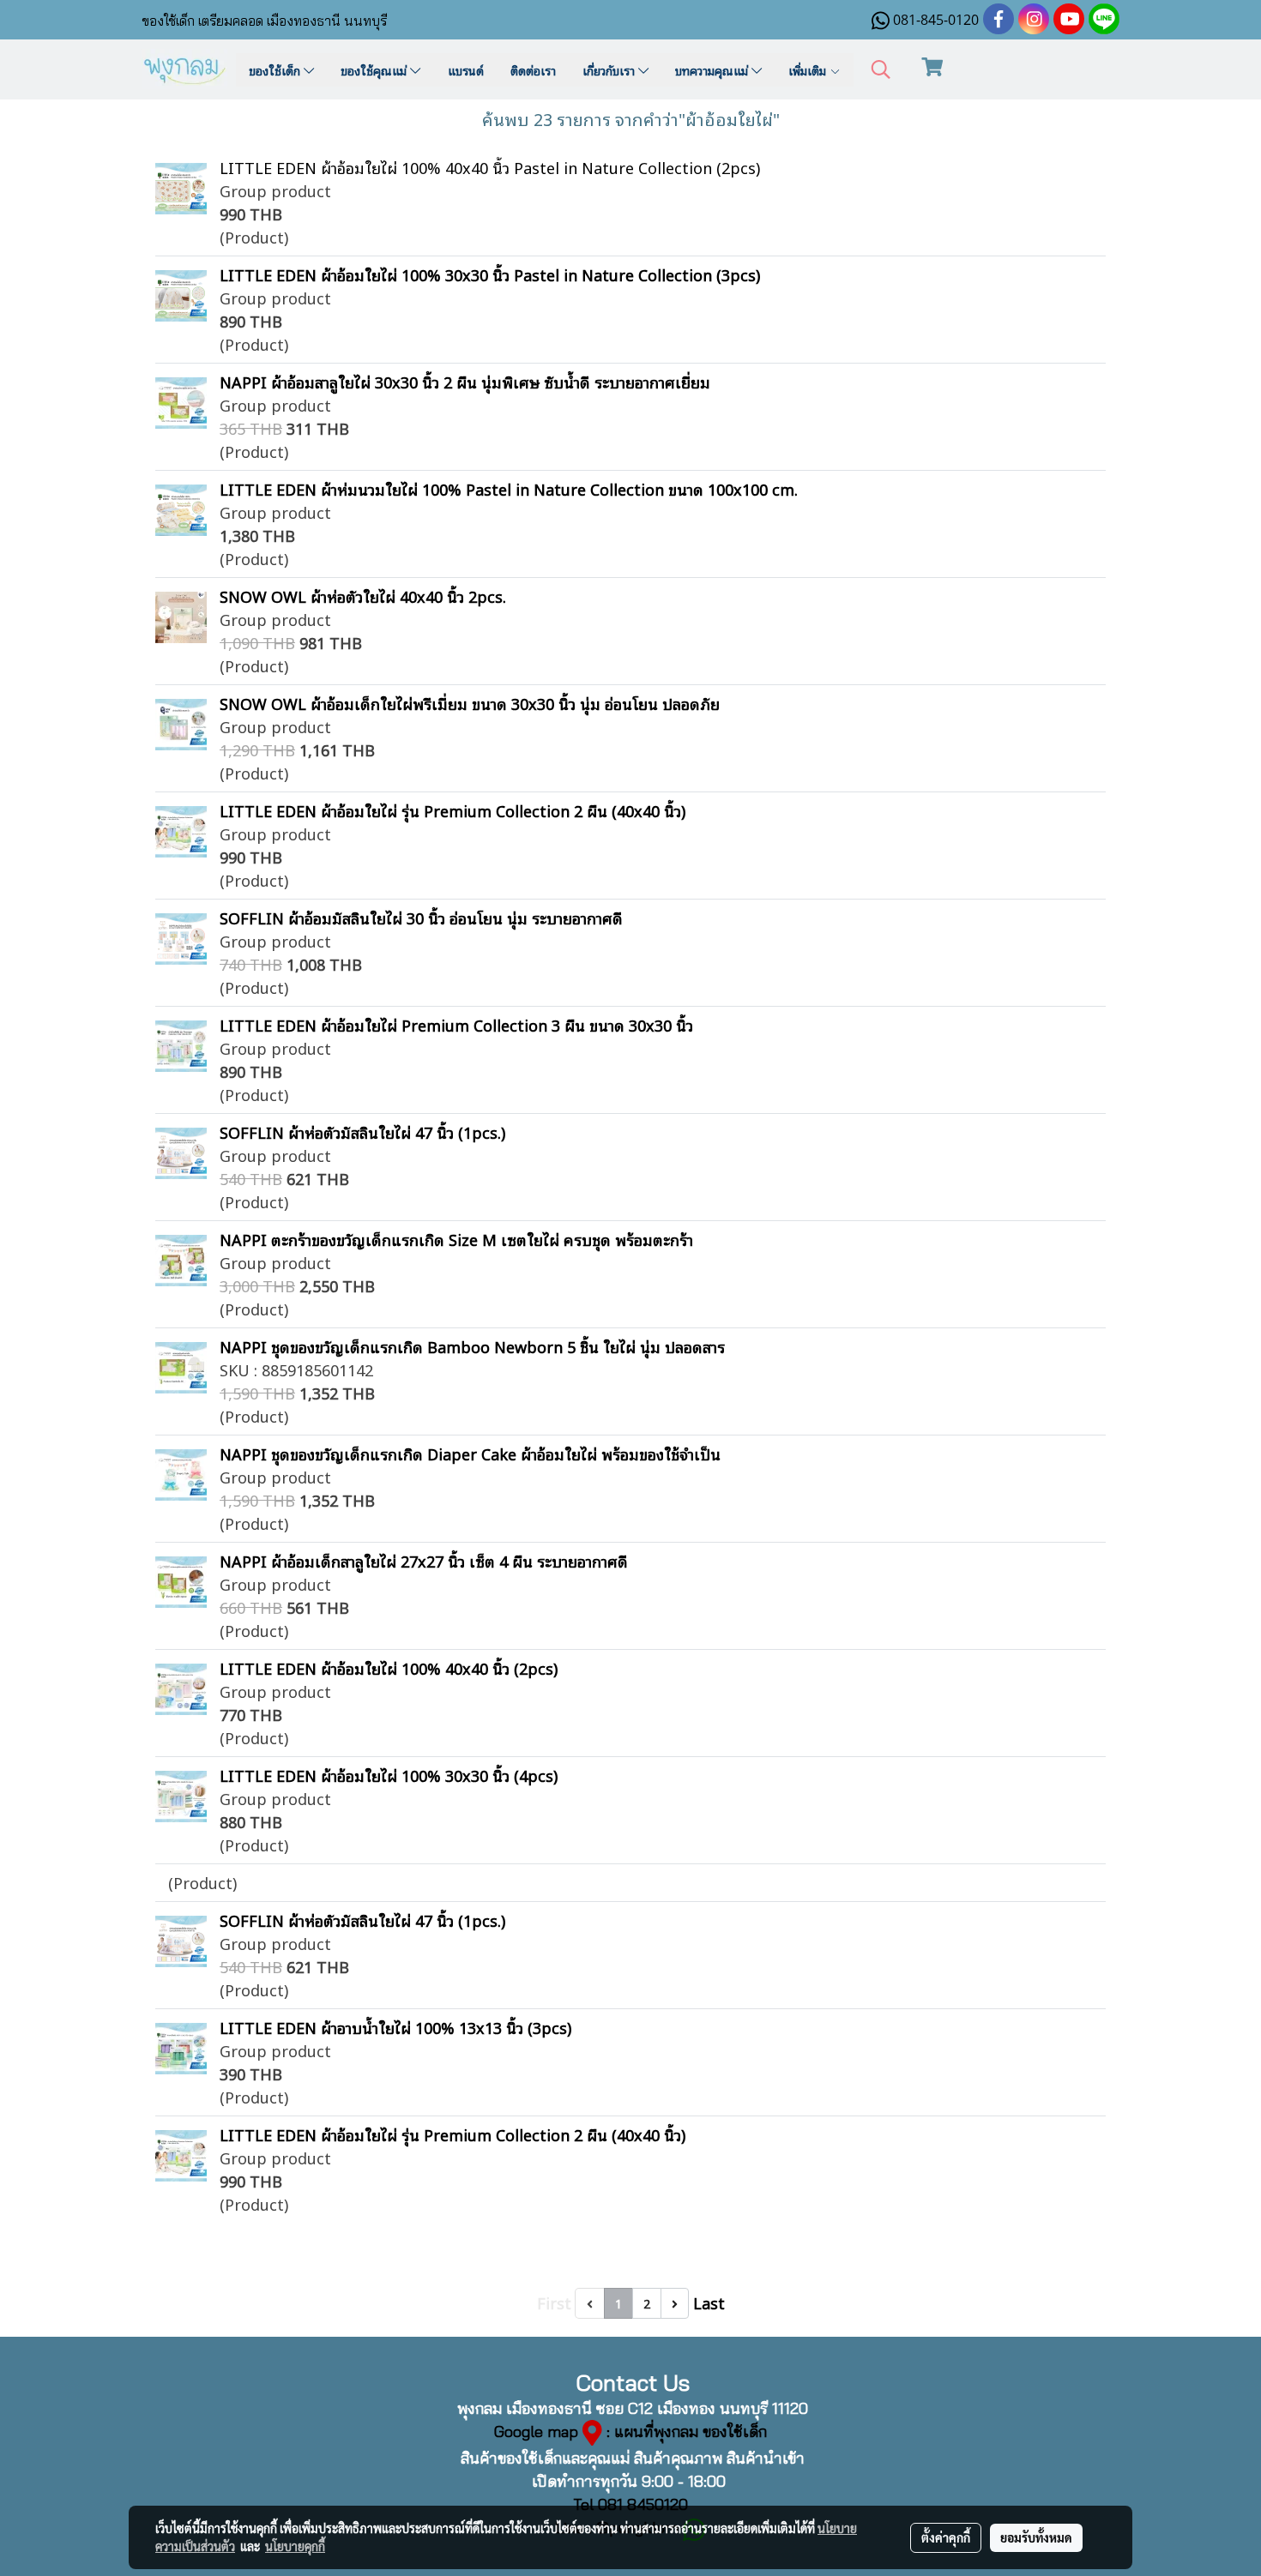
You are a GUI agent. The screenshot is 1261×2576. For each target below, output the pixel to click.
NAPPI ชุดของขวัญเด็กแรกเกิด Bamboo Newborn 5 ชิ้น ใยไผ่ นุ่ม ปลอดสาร (472, 1346)
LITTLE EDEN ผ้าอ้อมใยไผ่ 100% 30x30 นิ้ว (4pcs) (389, 1775)
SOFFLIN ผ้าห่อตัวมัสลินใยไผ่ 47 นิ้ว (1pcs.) (362, 1132)
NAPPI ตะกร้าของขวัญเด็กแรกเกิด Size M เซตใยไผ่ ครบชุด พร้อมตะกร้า (456, 1239)
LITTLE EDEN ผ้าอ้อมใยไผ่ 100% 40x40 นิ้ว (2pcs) (389, 1668)
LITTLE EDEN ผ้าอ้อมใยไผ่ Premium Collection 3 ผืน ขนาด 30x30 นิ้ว (456, 1025)
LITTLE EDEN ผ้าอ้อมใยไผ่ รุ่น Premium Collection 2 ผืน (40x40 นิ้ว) (453, 810)
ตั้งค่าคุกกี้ (946, 2537)
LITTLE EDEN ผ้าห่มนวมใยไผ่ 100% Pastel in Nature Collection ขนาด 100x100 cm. (509, 489)
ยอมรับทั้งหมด (1036, 2537)
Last (709, 2302)
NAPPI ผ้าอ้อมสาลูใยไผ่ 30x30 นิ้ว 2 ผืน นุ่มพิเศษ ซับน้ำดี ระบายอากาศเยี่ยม (465, 382)
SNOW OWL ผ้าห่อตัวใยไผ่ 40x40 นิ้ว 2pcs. (363, 596)
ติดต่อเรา (533, 70)
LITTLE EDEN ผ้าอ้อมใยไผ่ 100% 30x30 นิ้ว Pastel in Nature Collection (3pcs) (490, 274)
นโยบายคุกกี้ (295, 2546)
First (554, 2302)
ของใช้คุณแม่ (375, 70)
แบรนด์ (466, 70)
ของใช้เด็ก (276, 70)
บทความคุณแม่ (713, 70)
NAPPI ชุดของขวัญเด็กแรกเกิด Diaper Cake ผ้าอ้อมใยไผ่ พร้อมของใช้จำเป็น (470, 1454)
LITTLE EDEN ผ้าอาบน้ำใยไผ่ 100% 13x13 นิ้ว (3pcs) (395, 2027)
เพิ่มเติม (809, 70)
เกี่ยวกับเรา (610, 70)
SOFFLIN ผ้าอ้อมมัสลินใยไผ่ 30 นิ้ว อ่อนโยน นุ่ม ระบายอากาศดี (421, 918)
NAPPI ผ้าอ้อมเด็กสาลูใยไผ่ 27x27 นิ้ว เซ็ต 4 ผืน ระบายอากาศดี (424, 1561)
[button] (881, 70)
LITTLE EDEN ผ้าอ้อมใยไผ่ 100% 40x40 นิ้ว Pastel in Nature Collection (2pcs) (490, 167)
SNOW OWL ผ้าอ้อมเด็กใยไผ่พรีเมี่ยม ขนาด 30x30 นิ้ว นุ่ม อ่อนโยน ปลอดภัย (470, 703)
